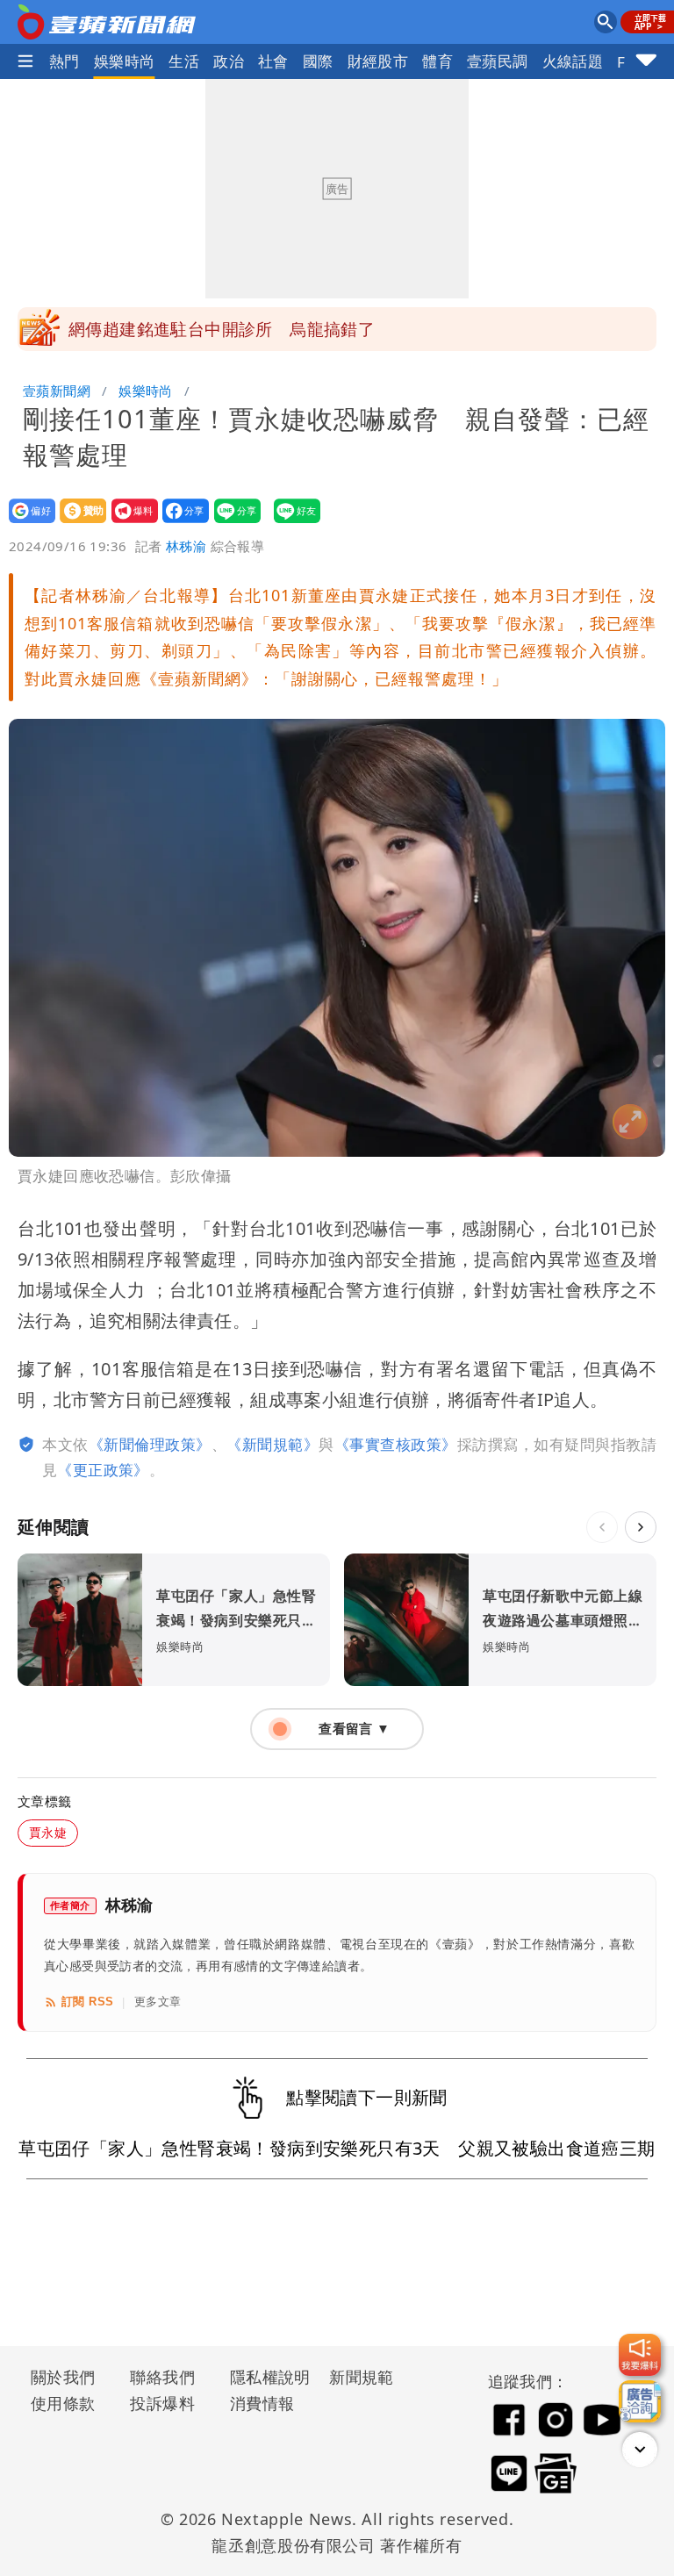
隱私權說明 (264, 2377)
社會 (273, 61)
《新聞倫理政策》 (150, 1444)
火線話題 (573, 61)
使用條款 (63, 2403)
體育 (437, 61)
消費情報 (262, 2403)
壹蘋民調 (498, 61)
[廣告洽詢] (640, 2401)
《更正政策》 (103, 1470)
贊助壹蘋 (78, 523)
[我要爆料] (640, 2355)
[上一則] (602, 1527)
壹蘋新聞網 (57, 391)
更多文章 (158, 2002)
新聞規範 (362, 2377)
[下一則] (641, 1527)
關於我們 (63, 2377)
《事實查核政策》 (396, 1444)
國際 (318, 61)
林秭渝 (186, 546)
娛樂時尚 (125, 61)
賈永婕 (48, 1832)
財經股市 (378, 61)
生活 (184, 61)
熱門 (65, 61)
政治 (229, 61)
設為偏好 (27, 523)
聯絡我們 (162, 2377)
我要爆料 (129, 523)
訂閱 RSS (87, 2002)
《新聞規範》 (272, 1444)
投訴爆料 (162, 2403)
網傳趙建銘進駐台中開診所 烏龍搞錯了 (222, 329)
